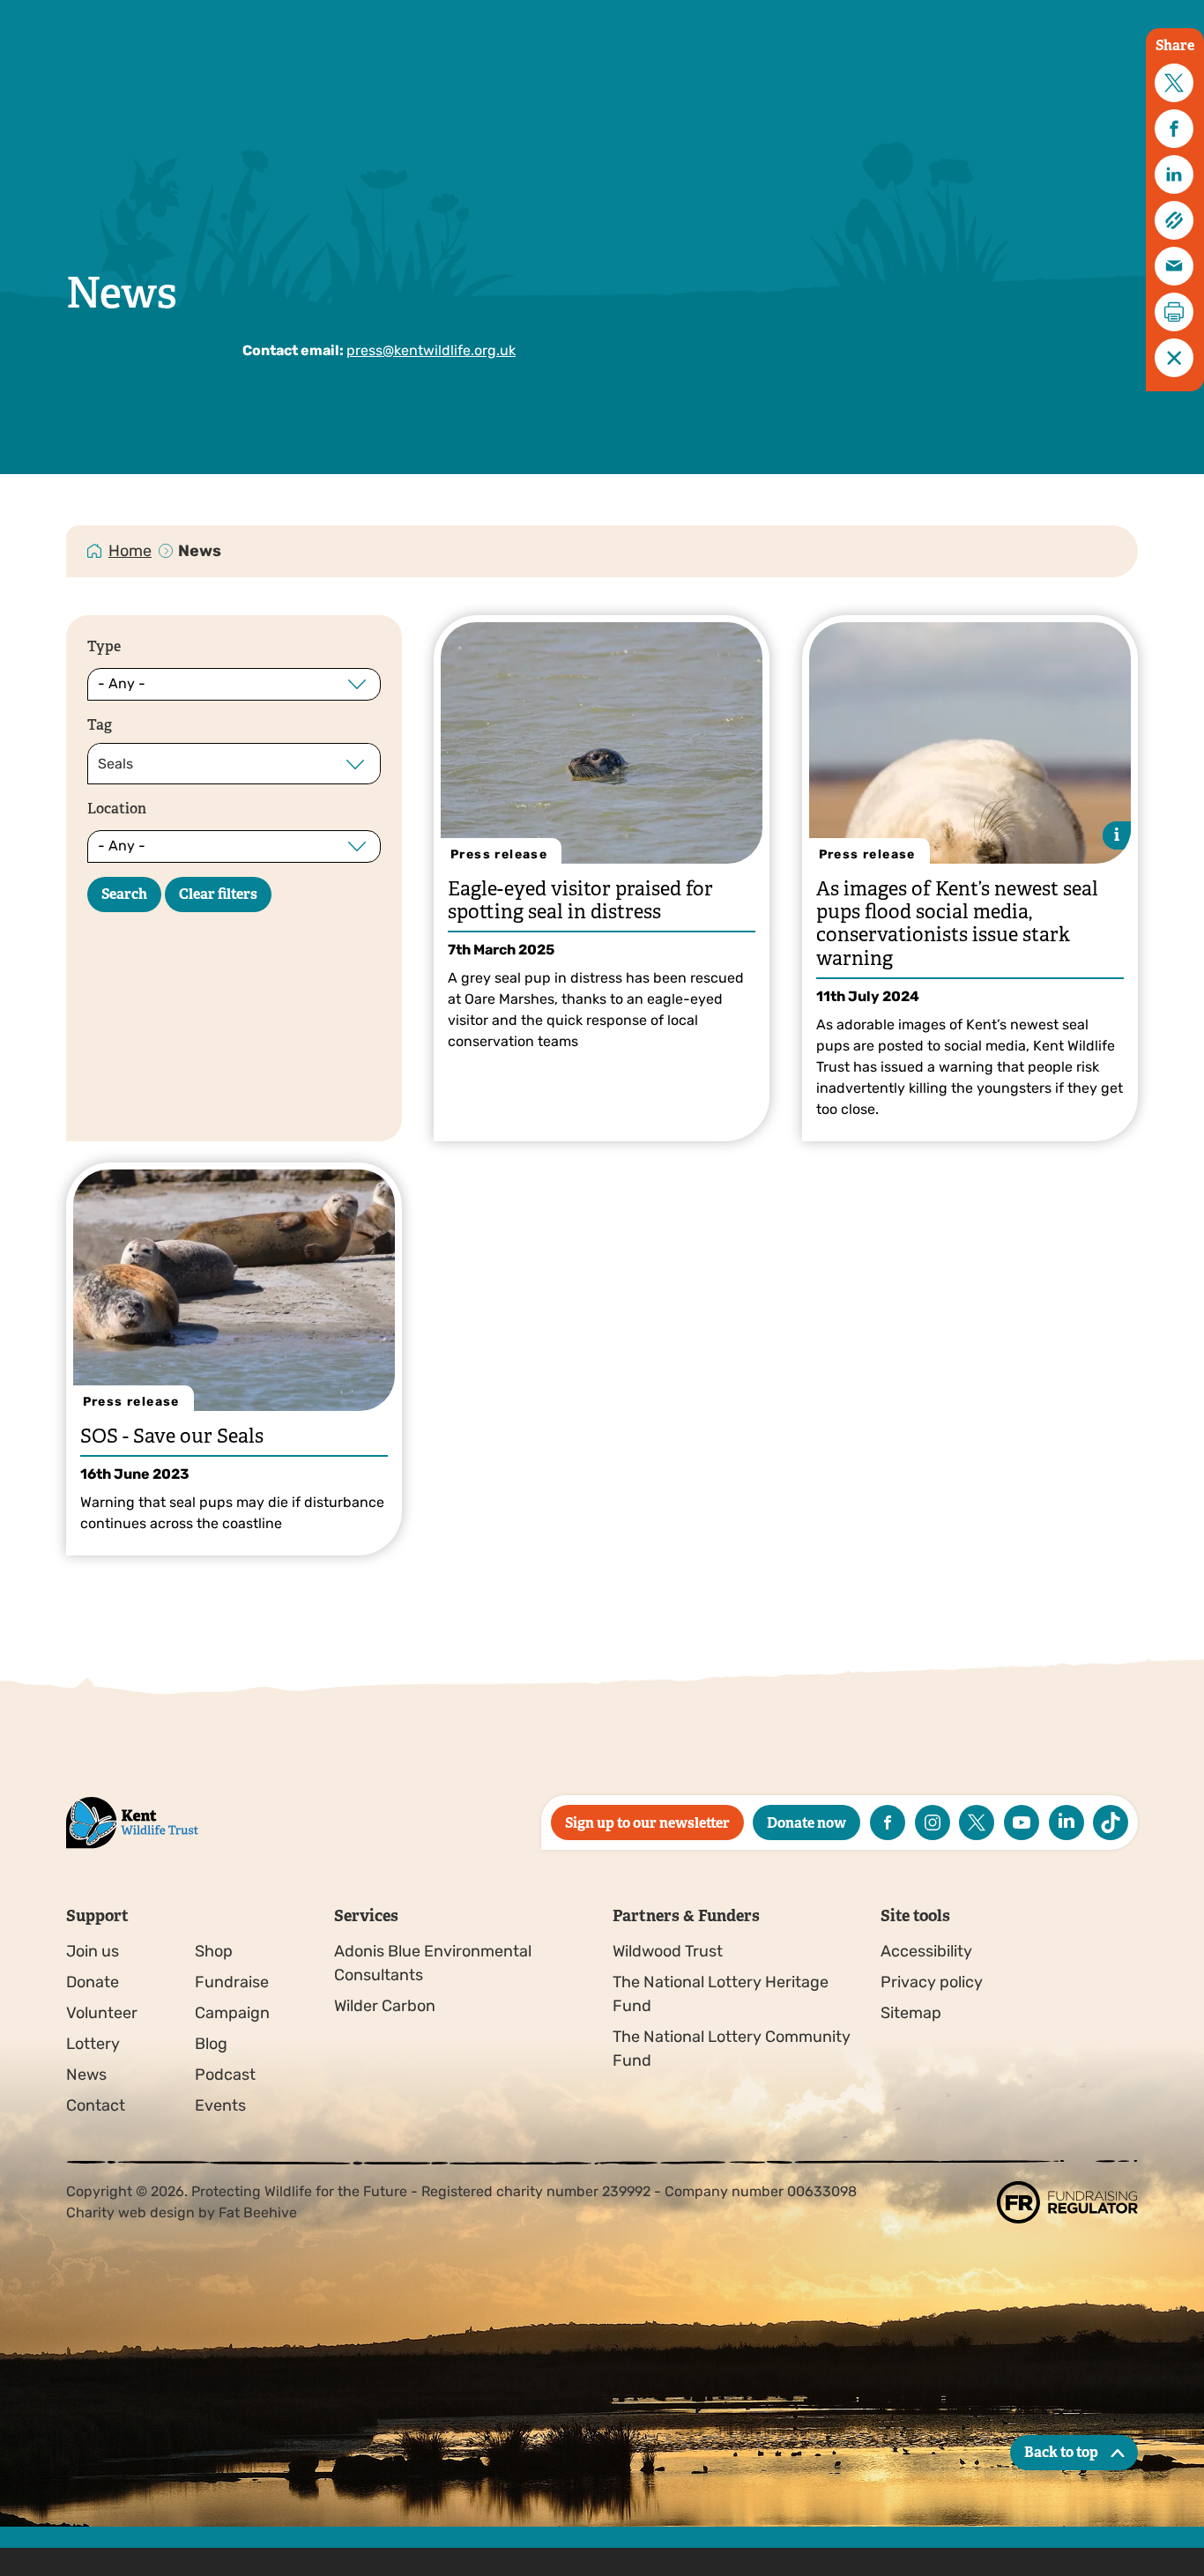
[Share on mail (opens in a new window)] (1174, 266)
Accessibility (926, 1951)
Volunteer (102, 2013)
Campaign (232, 2013)
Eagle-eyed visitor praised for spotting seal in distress (580, 900)
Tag (100, 725)
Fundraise (232, 1982)
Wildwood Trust (668, 1951)
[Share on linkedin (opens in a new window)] (1174, 174)
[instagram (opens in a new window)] (933, 1823)
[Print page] (1174, 312)
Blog (211, 2044)
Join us (93, 1951)
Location (117, 809)
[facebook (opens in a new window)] (888, 1823)
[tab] (131, 551)
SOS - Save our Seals (172, 1436)
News (86, 2075)
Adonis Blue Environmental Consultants (433, 1963)
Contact (96, 2105)
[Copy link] (1174, 220)
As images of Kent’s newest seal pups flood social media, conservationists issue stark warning (957, 924)
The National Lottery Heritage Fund (721, 1994)
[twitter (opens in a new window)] (977, 1823)
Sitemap (911, 2013)
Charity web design (130, 2212)
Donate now (806, 1823)
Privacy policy (932, 1982)
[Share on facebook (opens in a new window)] (1174, 129)
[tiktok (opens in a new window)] (1111, 1823)
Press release (499, 854)
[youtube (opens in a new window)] (1022, 1823)
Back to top (1061, 2452)
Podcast (225, 2075)
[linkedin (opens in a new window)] (1067, 1823)
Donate (93, 1982)
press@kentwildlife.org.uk (431, 350)
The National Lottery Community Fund (732, 2049)
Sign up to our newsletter (647, 1823)
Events (220, 2105)
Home (130, 551)
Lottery (93, 2044)
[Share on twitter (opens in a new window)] (1174, 83)
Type (104, 646)
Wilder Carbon (385, 2006)
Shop (214, 1951)
